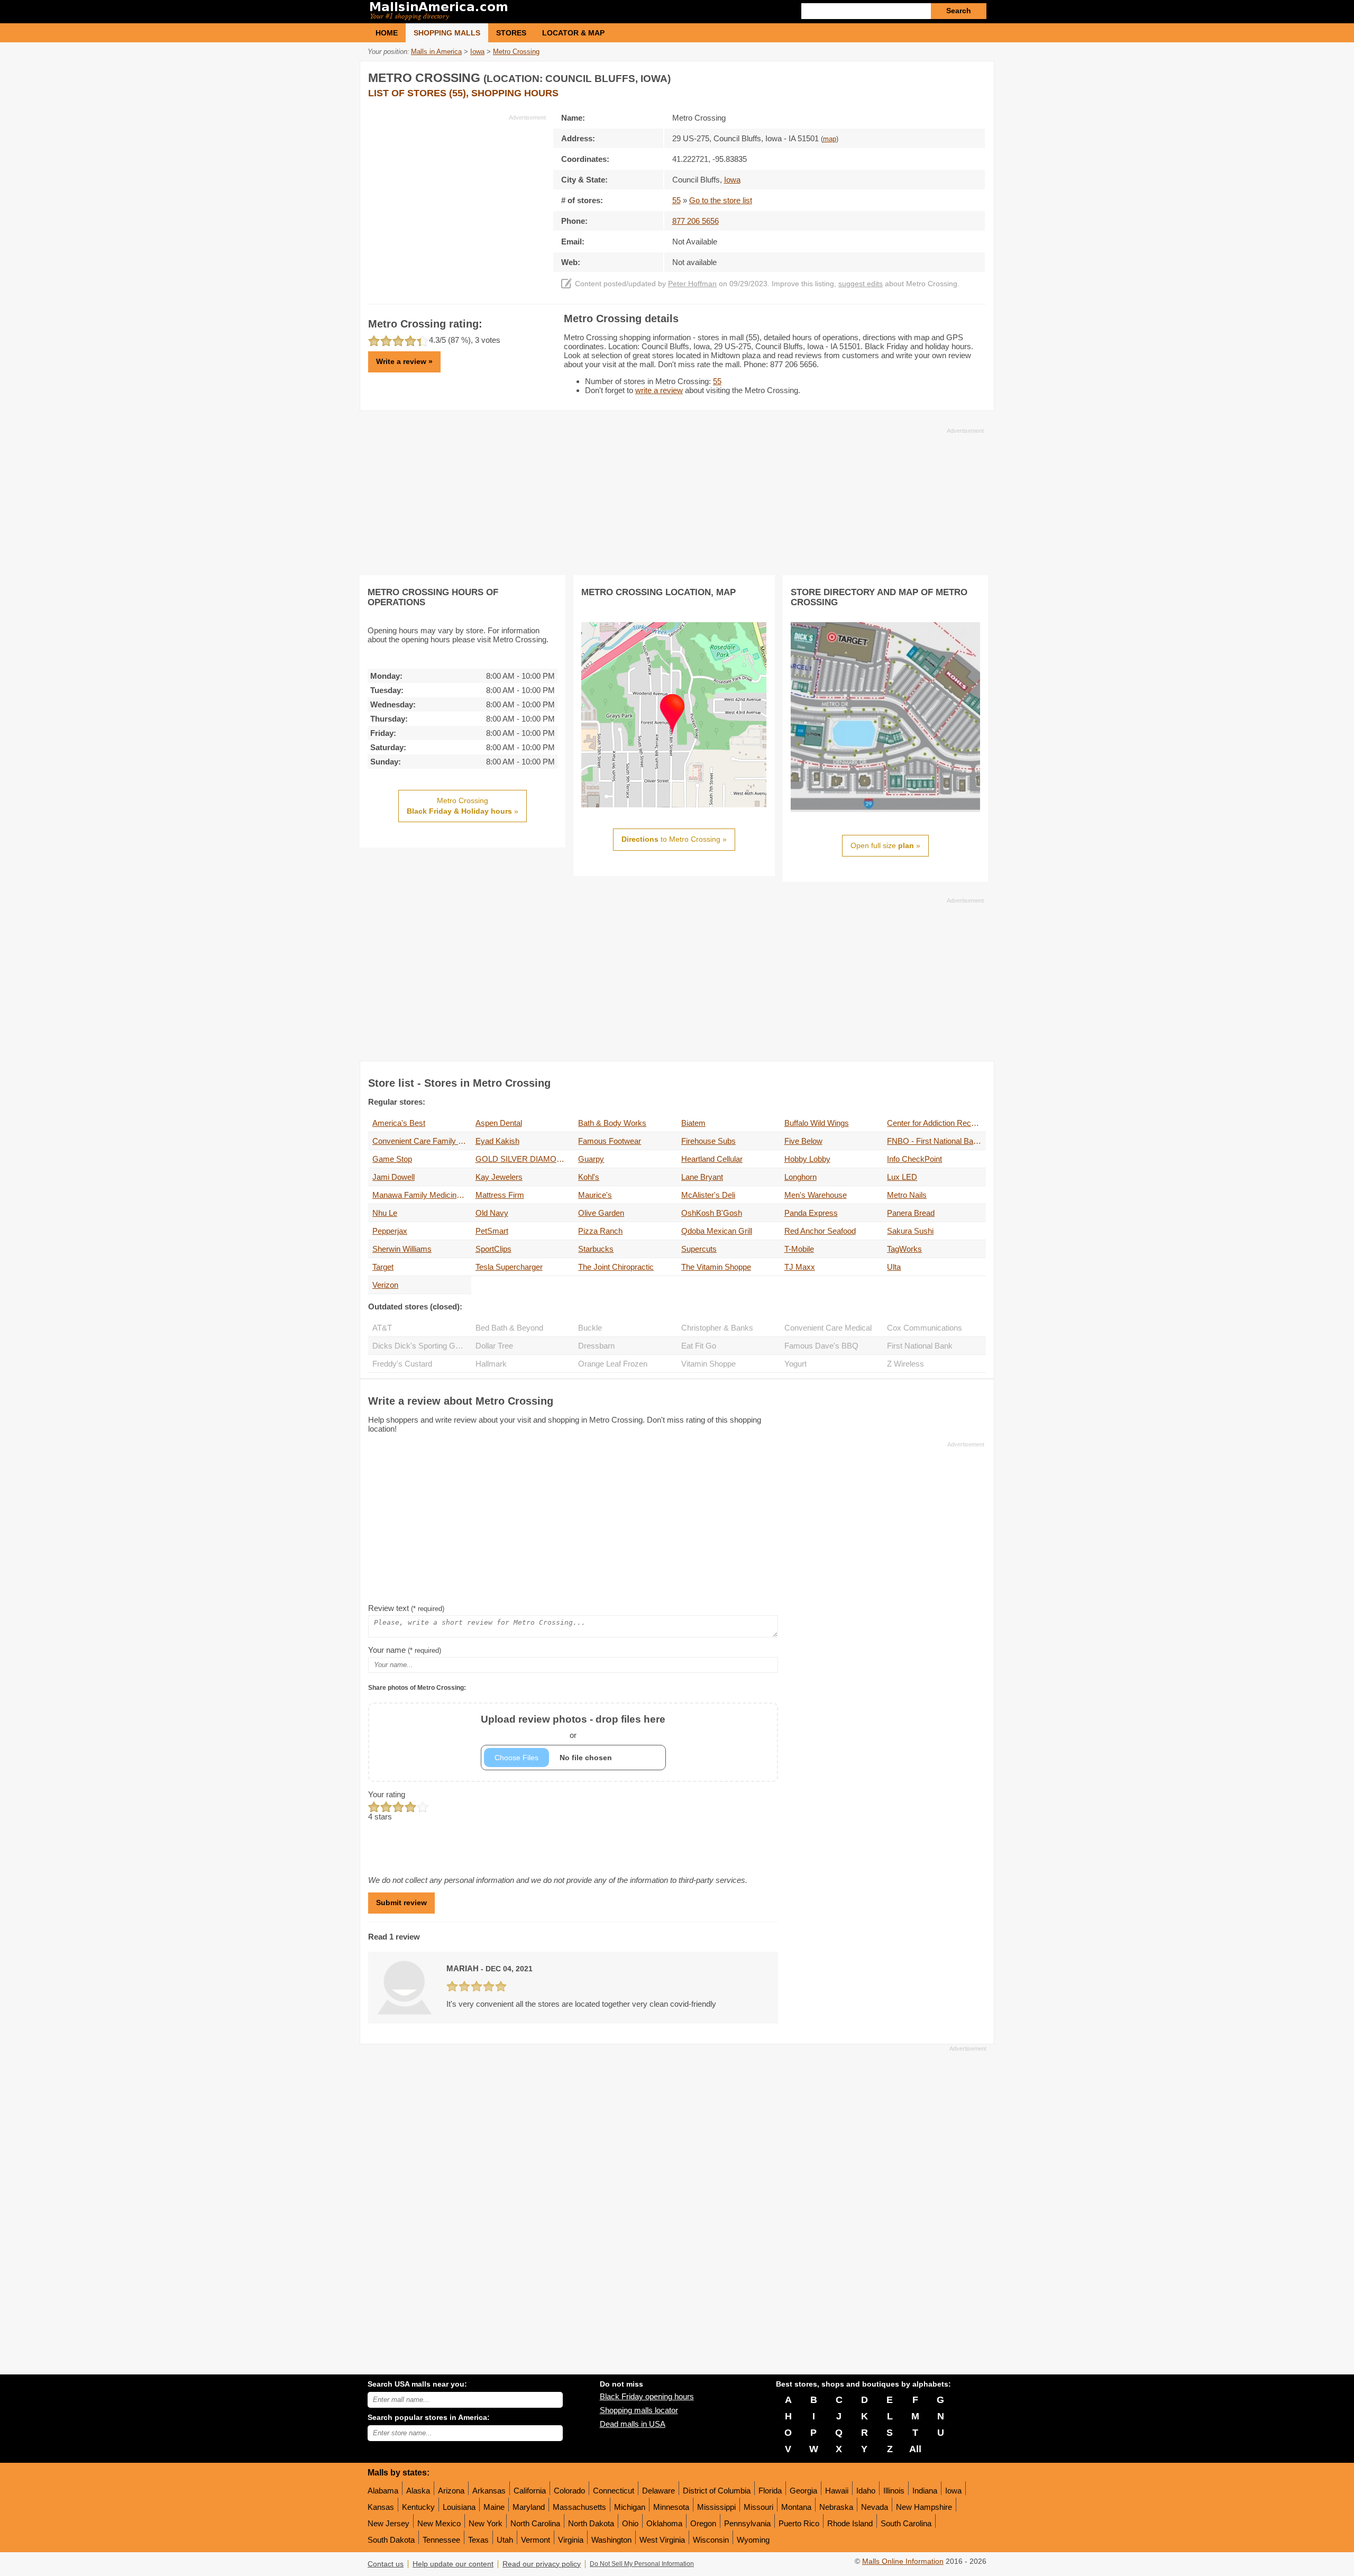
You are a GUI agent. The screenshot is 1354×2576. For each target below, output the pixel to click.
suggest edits (861, 284)
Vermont (536, 2540)
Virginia (571, 2540)
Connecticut (614, 2491)
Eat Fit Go (699, 1346)
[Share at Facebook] (933, 76)
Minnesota (671, 2507)
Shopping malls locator (639, 2410)
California (530, 2491)
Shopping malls (447, 33)
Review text (406, 1608)
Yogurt (795, 1364)
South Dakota (391, 2540)
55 (676, 200)
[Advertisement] (457, 196)
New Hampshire (924, 2507)
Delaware (658, 2491)
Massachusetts (579, 2507)
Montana (796, 2507)
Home (387, 33)
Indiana (925, 2491)
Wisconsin (711, 2540)
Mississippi (716, 2507)
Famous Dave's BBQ (821, 1346)
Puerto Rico (799, 2523)
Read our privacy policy (542, 2564)
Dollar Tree (494, 1346)
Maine (494, 2507)
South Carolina (906, 2523)
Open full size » (885, 845)
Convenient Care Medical (828, 1328)
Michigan (630, 2507)
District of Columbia (717, 2491)
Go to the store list (721, 200)
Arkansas (489, 2491)
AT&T (382, 1328)
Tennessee (441, 2540)
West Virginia (662, 2540)
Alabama (383, 2491)
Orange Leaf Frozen (613, 1364)
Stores (511, 33)
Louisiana (459, 2507)
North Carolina (535, 2523)
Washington (611, 2540)
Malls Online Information (903, 2561)
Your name (405, 1650)
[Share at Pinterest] (976, 76)
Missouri (758, 2507)
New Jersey (388, 2523)
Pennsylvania (747, 2523)
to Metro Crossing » (674, 839)
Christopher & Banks (717, 1328)
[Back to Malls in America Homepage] (522, 12)
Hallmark (491, 1364)
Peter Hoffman (692, 284)
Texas (478, 2540)
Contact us (386, 2564)
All (915, 2449)
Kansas (381, 2507)
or (573, 1727)
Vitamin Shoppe (708, 1364)
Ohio (630, 2523)
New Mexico (439, 2523)
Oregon (703, 2523)
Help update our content (453, 2564)
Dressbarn (596, 1346)
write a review (659, 390)
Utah (505, 2540)
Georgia (803, 2491)
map (830, 139)
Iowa (953, 2491)
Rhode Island (850, 2523)
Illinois (894, 2491)
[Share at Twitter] (955, 76)
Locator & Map (573, 33)
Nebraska (836, 2507)
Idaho (866, 2491)
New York (486, 2523)
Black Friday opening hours (647, 2396)
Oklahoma (664, 2523)
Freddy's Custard (402, 1364)
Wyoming (753, 2540)
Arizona (451, 2491)
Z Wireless (905, 1364)
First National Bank (920, 1346)
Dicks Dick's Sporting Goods (422, 1346)
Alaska (418, 2491)
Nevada (875, 2507)
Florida (770, 2491)
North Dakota (591, 2523)
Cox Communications (925, 1328)
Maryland (529, 2507)
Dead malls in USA (633, 2424)
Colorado (569, 2491)
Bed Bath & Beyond (509, 1328)
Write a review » (404, 361)
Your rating (387, 1794)
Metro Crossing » (463, 806)
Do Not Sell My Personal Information (642, 2564)
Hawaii (837, 2491)
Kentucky (418, 2507)
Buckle (590, 1328)
